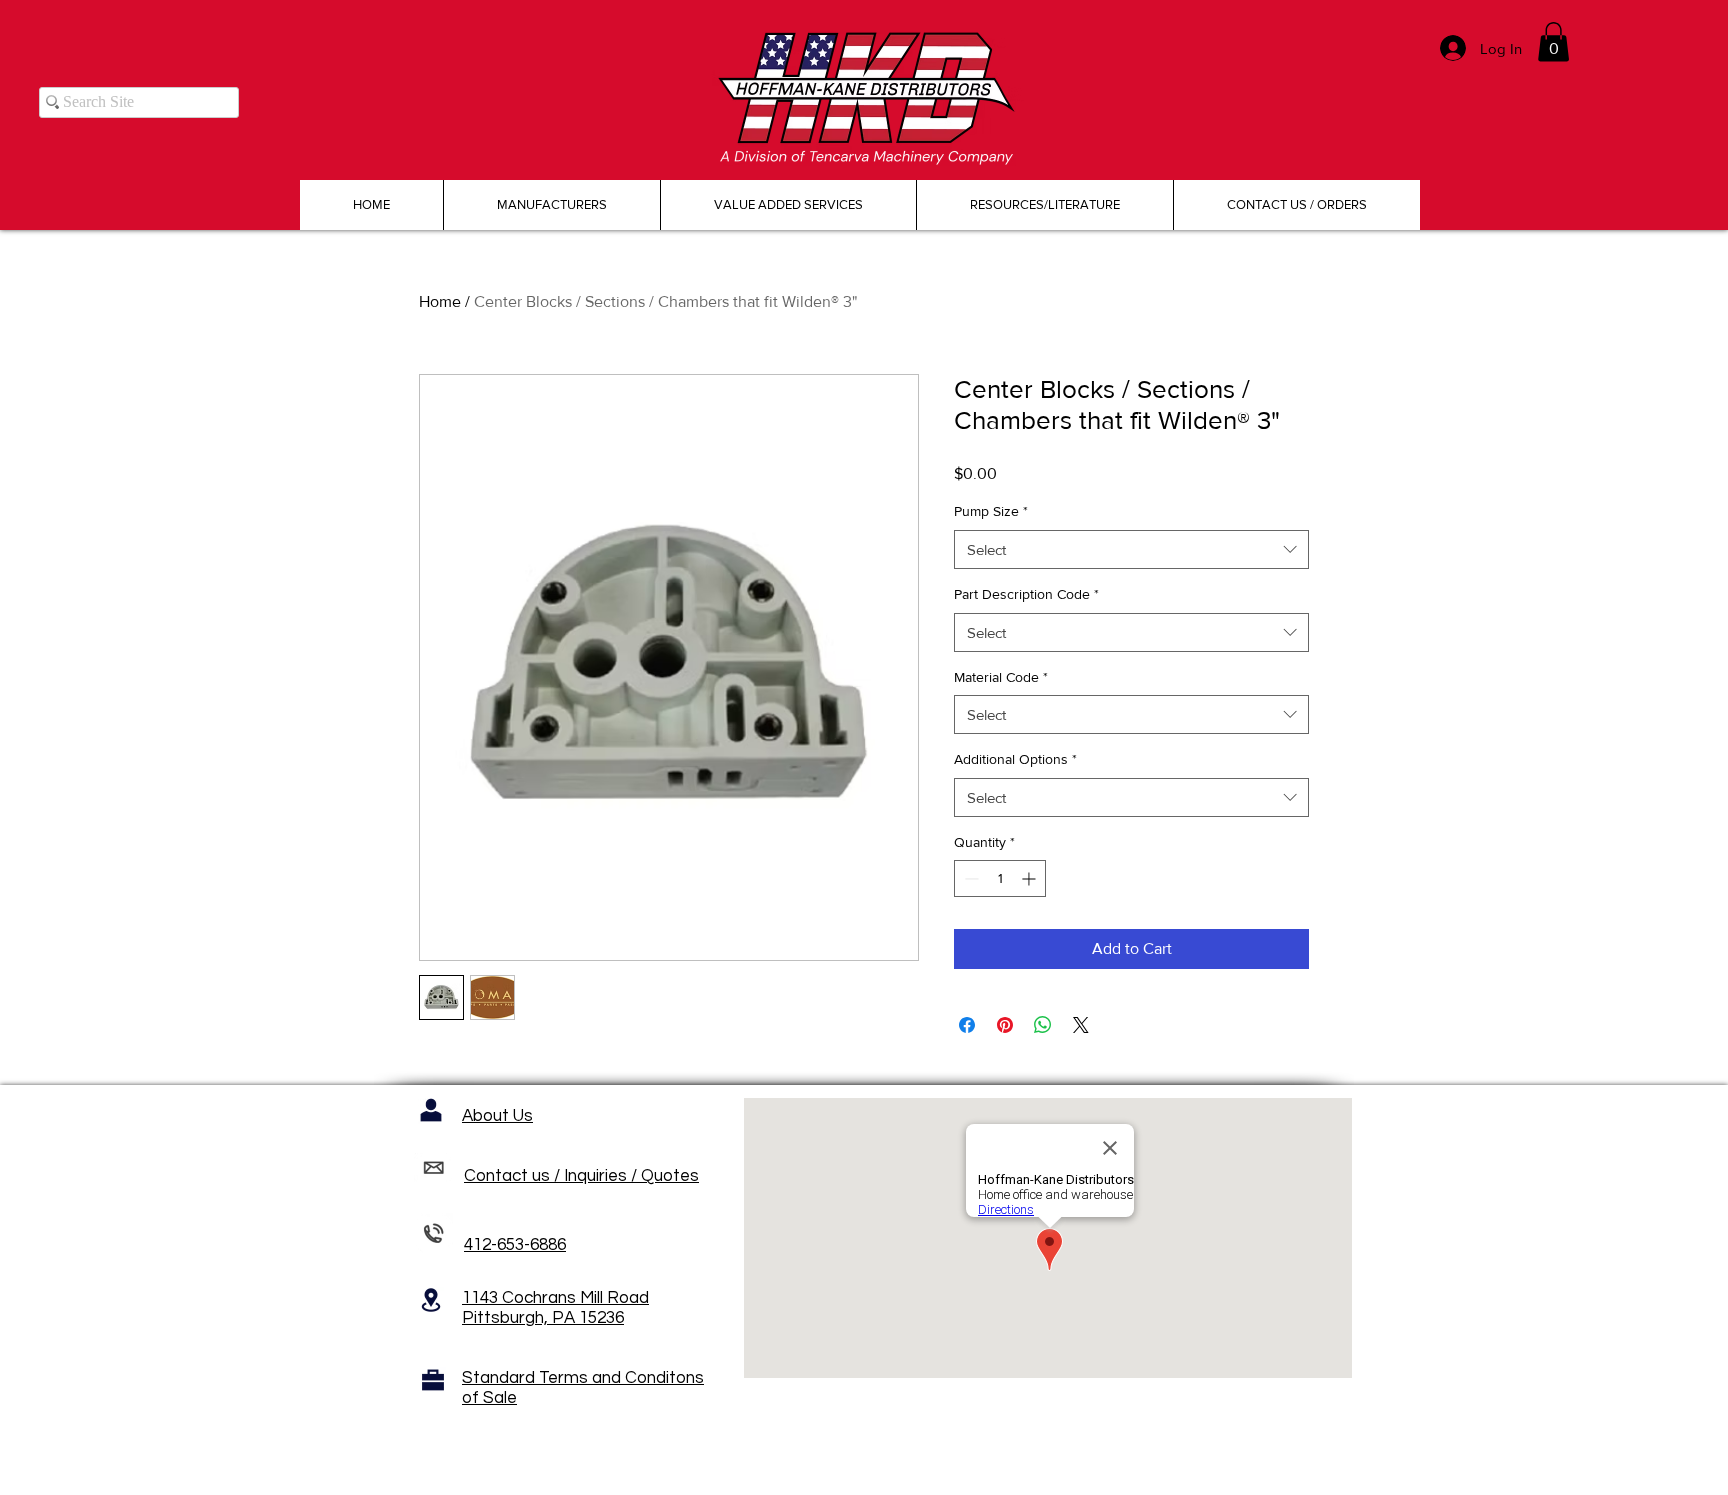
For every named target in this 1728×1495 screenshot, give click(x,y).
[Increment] (1030, 878)
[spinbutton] (1000, 878)
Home (440, 301)
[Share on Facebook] (967, 1025)
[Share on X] (1081, 1025)
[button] (1553, 41)
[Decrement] (969, 878)
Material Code (1001, 677)
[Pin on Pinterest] (1005, 1025)
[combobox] (1131, 549)
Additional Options (1015, 759)
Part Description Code (1026, 594)
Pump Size (991, 511)
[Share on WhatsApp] (1043, 1025)
